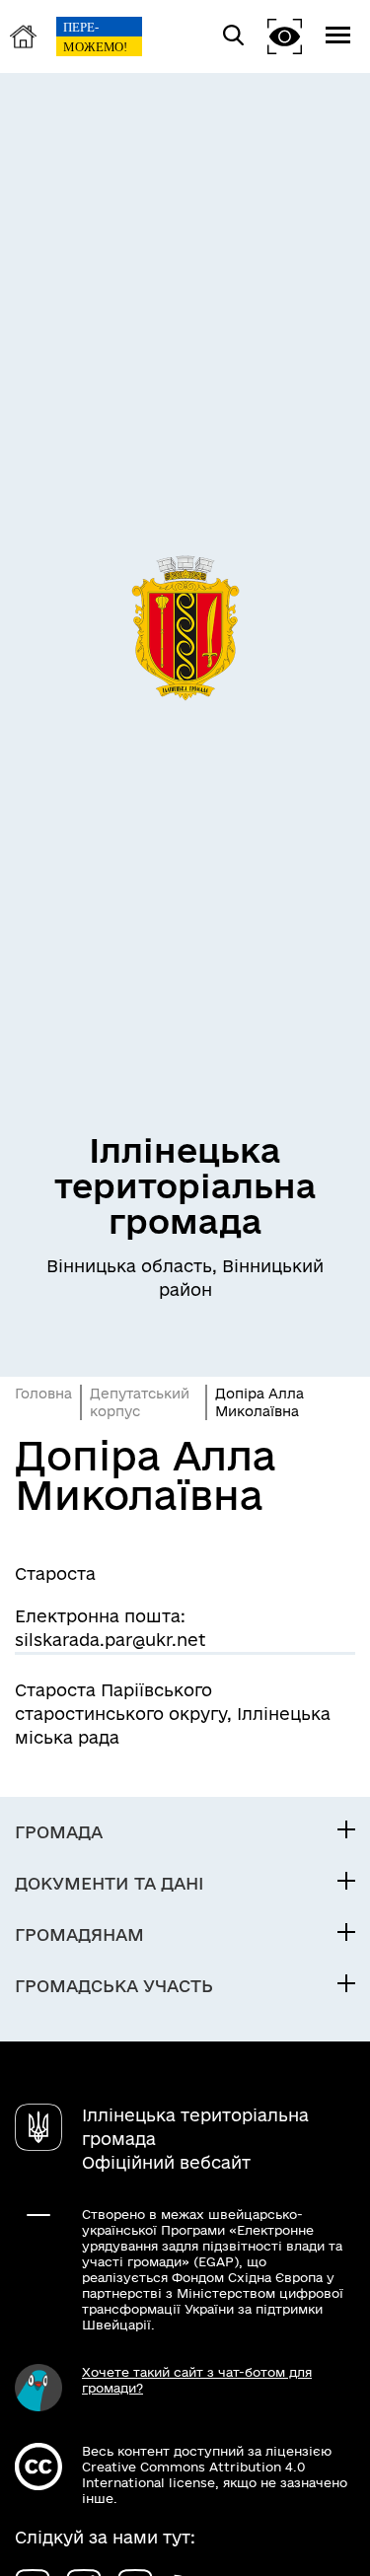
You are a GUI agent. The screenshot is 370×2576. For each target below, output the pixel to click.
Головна (43, 1394)
